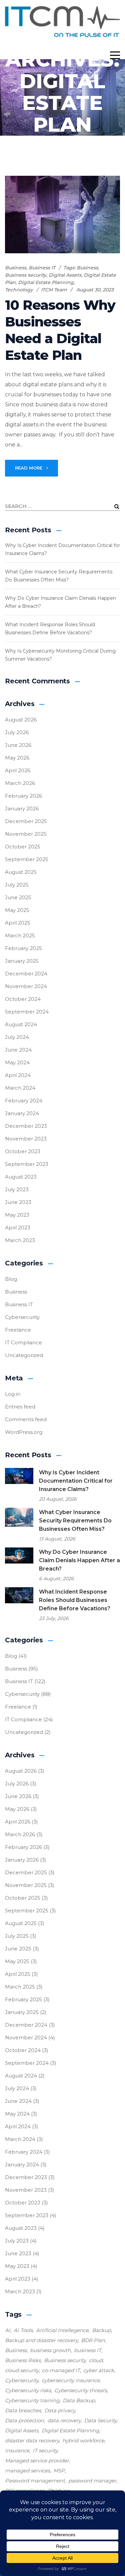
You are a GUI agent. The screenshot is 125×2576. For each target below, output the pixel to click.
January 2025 (22, 961)
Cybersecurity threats (81, 2390)
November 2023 (26, 1139)
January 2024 (22, 1113)
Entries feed (20, 1407)
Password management (35, 2481)
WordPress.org (24, 1432)
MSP (59, 2471)
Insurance (17, 2451)
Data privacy (60, 2410)
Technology (19, 290)
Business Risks (23, 2360)
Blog (11, 1279)
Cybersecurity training (32, 2400)
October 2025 (23, 847)
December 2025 (26, 821)
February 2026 (23, 796)
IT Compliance (23, 1342)
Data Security (100, 2420)
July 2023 (17, 1189)
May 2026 (17, 758)
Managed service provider (37, 2461)
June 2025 (18, 897)
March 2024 (20, 1088)
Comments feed (26, 1419)
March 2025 (20, 935)
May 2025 (17, 910)
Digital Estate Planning (46, 282)
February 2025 (23, 948)
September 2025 (27, 859)
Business (16, 268)
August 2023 (21, 1177)
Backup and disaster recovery (41, 2340)
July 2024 (17, 1037)
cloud (96, 2360)
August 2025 (21, 872)
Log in (13, 1394)
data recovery (64, 2420)
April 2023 (18, 1228)
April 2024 (18, 1075)
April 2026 (18, 770)
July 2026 (17, 732)
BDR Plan (93, 2340)
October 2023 (23, 1151)
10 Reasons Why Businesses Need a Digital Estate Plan (60, 330)
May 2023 (17, 1215)
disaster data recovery (32, 2441)
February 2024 (24, 1101)
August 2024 (21, 1024)
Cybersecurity (22, 1317)
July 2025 (17, 885)
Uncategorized (24, 1355)
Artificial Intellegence (62, 2330)
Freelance (18, 1330)
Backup (101, 2330)
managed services (27, 2471)
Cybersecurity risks (28, 2390)
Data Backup (79, 2400)
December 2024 (26, 974)
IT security (45, 2451)
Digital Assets (65, 275)
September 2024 (27, 1012)
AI (8, 2330)
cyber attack (99, 2370)
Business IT (42, 268)
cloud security (22, 2370)
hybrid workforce (83, 2441)
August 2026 (21, 720)
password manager (92, 2481)
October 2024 (23, 999)
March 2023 (20, 1240)
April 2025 (18, 923)
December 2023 (26, 1126)
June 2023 (18, 1202)
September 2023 (27, 1164)
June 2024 (18, 1050)
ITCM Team (54, 290)
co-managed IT (61, 2370)
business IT (88, 2350)
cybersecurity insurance (71, 2380)
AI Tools (23, 2330)
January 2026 (22, 808)
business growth (50, 2350)
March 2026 (20, 783)
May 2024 (17, 1062)
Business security (26, 275)
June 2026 (18, 745)
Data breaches (23, 2410)
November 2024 (26, 986)
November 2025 (26, 834)
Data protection (24, 2420)
